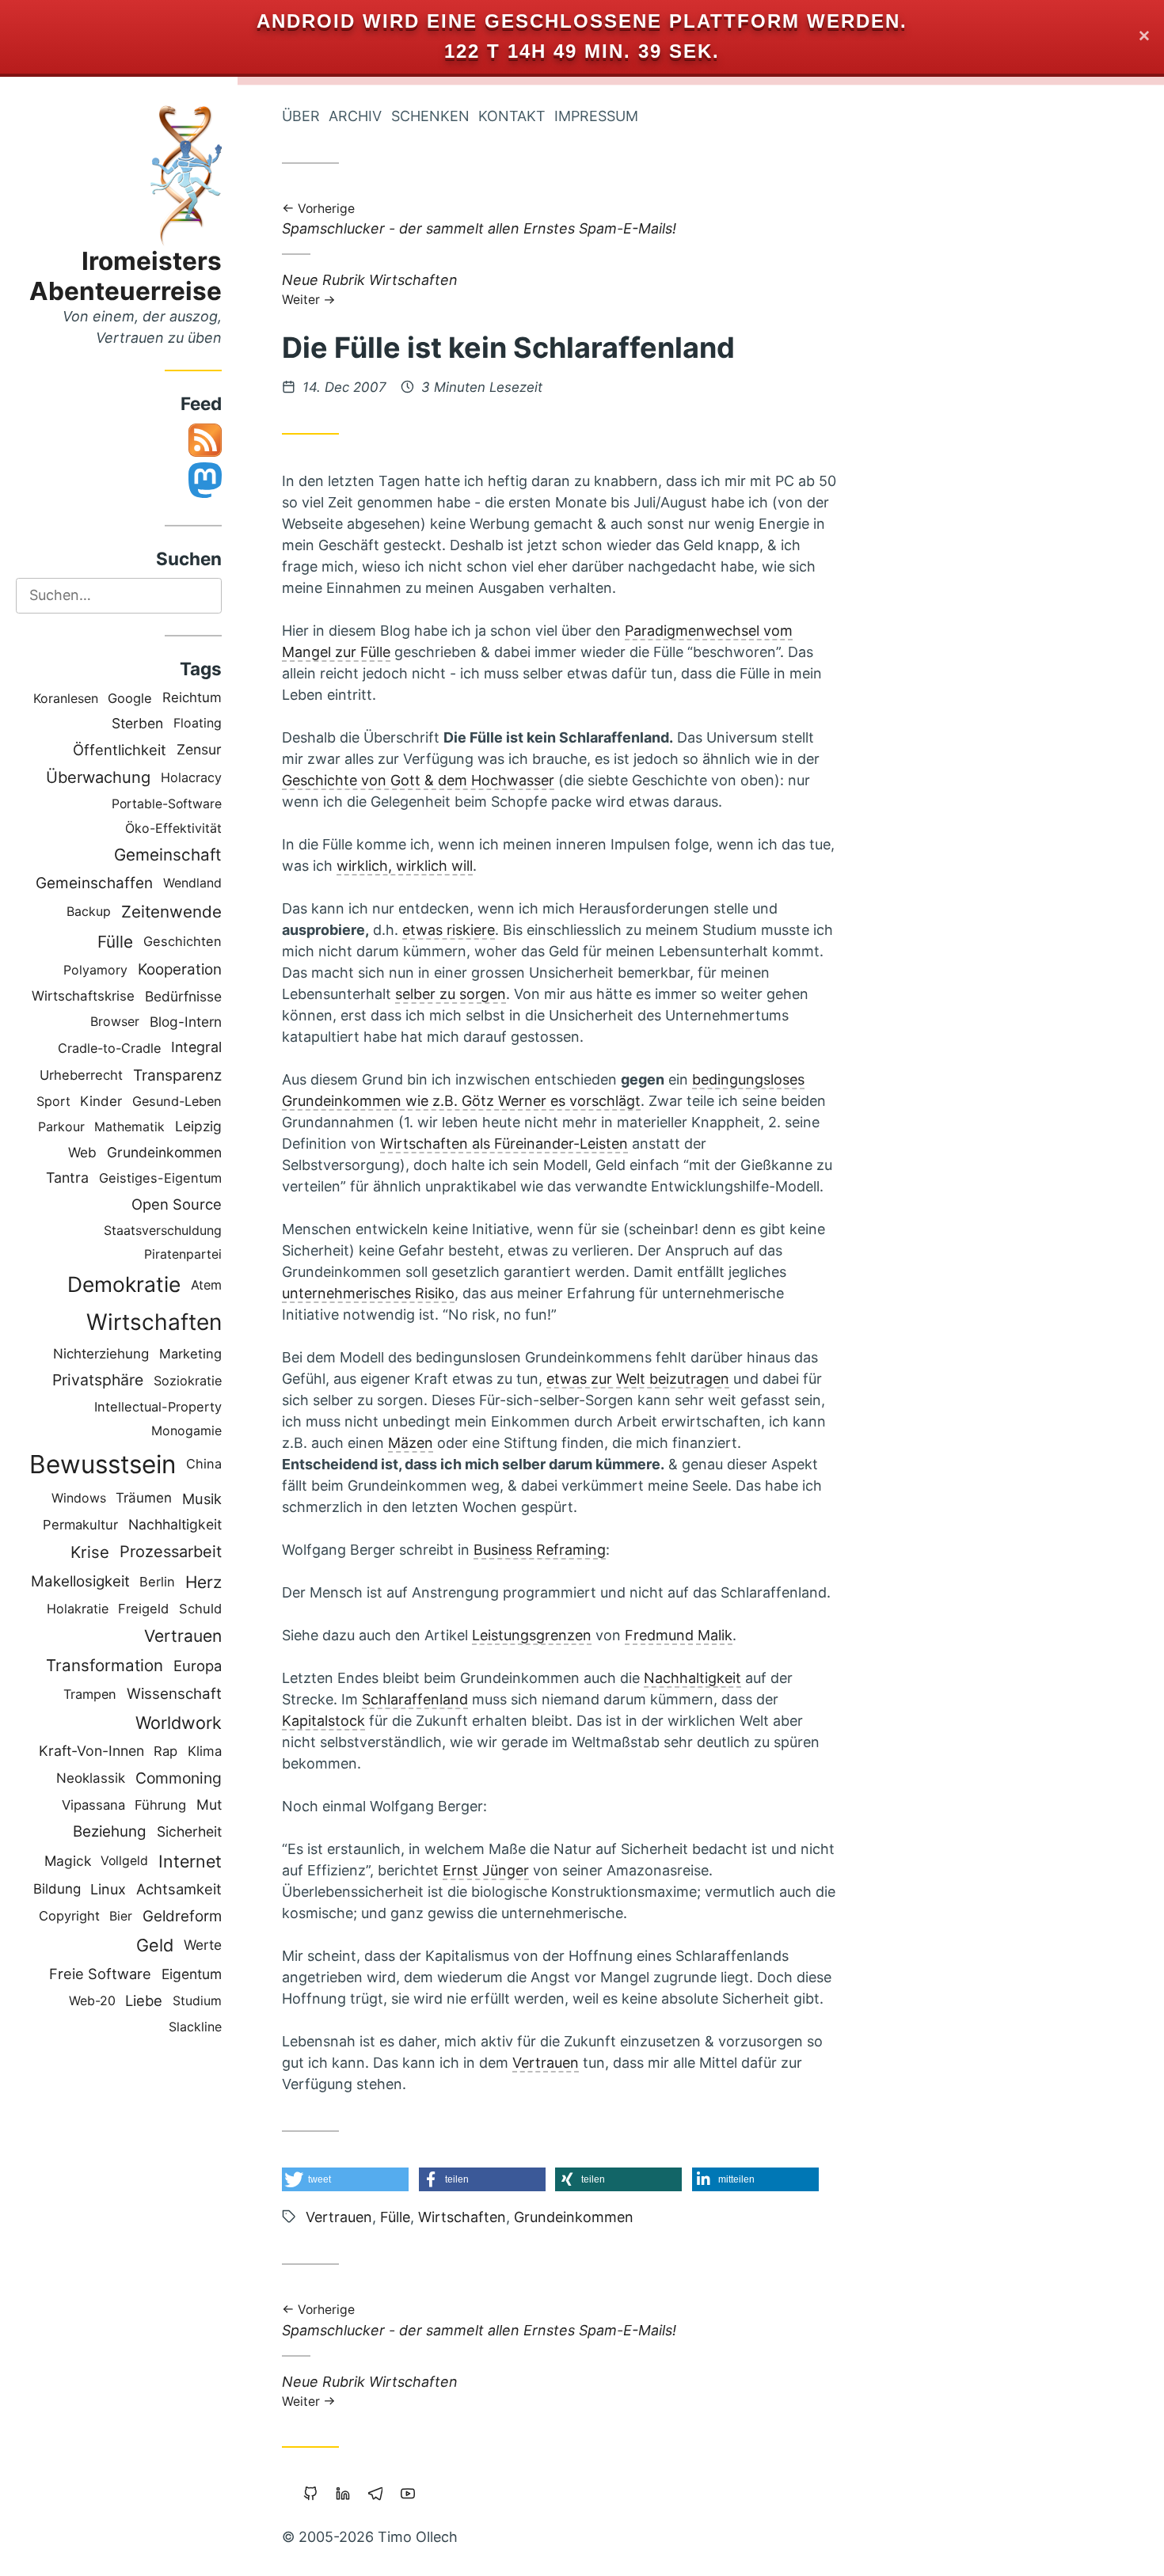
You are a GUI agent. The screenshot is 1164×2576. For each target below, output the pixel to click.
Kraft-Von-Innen (91, 1751)
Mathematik (129, 1127)
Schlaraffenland (415, 1699)
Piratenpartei (183, 1254)
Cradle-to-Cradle (109, 1048)
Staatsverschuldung (163, 1230)
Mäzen (411, 1443)
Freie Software (100, 1974)
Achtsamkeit (179, 1889)
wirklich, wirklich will (405, 866)
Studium (197, 2001)
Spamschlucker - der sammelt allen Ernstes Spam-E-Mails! (479, 220)
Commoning (179, 1778)
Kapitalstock (323, 1721)
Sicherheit (189, 1831)
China (204, 1464)
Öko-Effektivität (173, 828)
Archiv (355, 116)
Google (130, 698)
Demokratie (124, 1284)
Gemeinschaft (168, 855)
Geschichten (183, 941)
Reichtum (192, 697)
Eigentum (192, 1974)
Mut (209, 1805)
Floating (198, 723)
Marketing (190, 1354)
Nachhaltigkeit (175, 1524)
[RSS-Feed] (205, 452)
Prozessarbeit (171, 1552)
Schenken (430, 116)
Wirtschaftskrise (83, 996)
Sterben (137, 723)
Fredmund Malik (679, 1635)
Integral (196, 1047)
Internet (190, 1861)
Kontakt (512, 116)
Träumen (144, 1498)
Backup (89, 912)
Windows (79, 1498)
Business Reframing (540, 1550)
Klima (205, 1751)
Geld (155, 1945)
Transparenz (177, 1075)
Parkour (61, 1127)
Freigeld (143, 1609)
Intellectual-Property (158, 1407)
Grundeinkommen (164, 1152)
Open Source (177, 1204)
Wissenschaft (174, 1694)
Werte (203, 1945)
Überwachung (98, 777)
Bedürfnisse (183, 996)
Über (301, 116)
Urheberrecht (81, 1075)
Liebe (144, 2000)
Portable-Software (167, 804)
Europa (198, 1666)
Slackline (195, 2027)
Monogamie (186, 1431)
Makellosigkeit (80, 1581)
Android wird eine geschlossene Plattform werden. (582, 21)
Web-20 (92, 2001)
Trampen (90, 1694)
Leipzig (198, 1126)
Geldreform (182, 1916)
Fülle (115, 942)
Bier (121, 1916)
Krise (90, 1552)
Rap (165, 1751)
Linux (108, 1889)
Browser (115, 1022)
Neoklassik (91, 1778)
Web (82, 1152)
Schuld (200, 1609)
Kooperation (180, 969)
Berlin (157, 1582)
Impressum (596, 116)
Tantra (67, 1178)
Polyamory (95, 970)
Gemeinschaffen (94, 883)
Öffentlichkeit (120, 750)
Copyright (69, 1916)
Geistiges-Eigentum (160, 1178)
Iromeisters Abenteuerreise (126, 276)
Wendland (192, 883)
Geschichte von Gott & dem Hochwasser (418, 780)
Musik (202, 1499)
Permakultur (80, 1525)
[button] (345, 2179)
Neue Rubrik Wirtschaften (370, 289)
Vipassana (93, 1805)
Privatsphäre (98, 1380)
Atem (206, 1285)
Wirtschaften (154, 1322)
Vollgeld (124, 1861)
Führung (160, 1805)
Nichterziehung (101, 1354)
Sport (53, 1101)
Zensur (199, 749)
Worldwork (179, 1723)
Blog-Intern (186, 1022)
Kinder (101, 1101)
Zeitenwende (171, 912)
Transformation (105, 1665)
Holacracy (191, 777)
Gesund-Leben (177, 1101)
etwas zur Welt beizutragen (638, 1379)
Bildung (57, 1889)
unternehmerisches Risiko (368, 1293)
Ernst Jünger (486, 1870)
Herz (204, 1582)
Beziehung (110, 1831)
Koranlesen (66, 698)
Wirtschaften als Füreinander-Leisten (504, 1144)
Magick (68, 1861)
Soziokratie (188, 1381)
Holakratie (78, 1609)
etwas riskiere (449, 930)
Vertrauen (183, 1636)
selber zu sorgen (451, 994)
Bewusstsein (103, 1464)
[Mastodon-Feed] (205, 493)
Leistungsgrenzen (532, 1635)
